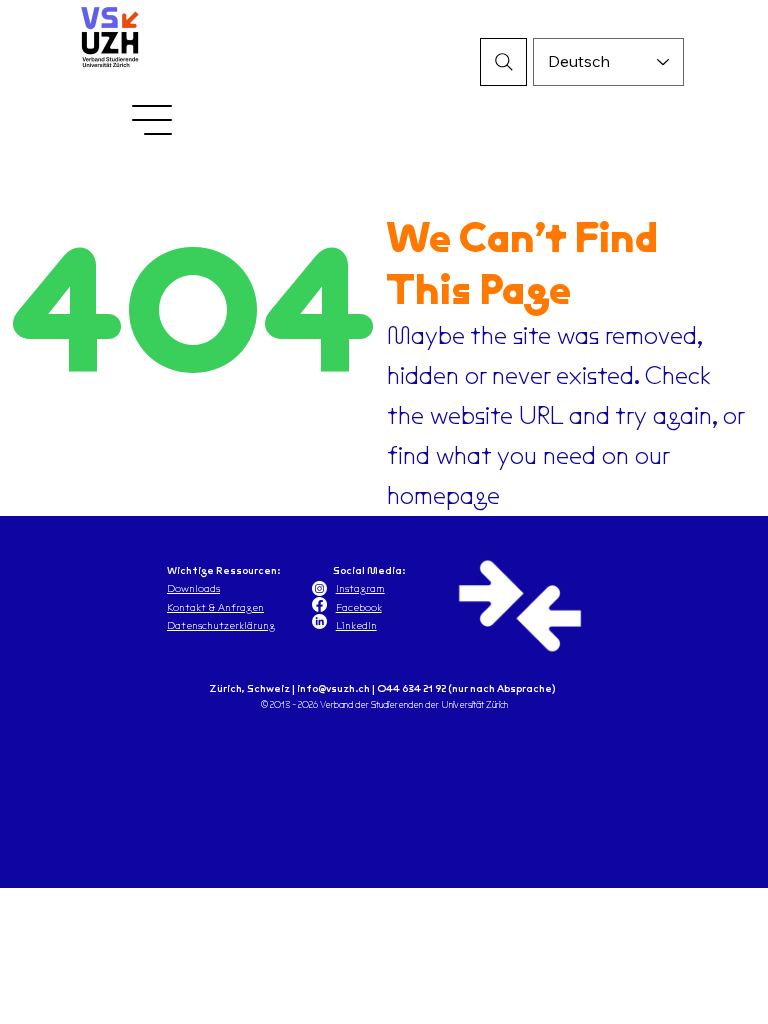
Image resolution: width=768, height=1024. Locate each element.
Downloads (193, 588)
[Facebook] (319, 604)
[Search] (504, 62)
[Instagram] (319, 588)
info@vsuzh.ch (333, 688)
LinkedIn (356, 625)
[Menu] (153, 120)
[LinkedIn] (319, 621)
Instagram (360, 588)
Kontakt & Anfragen (215, 607)
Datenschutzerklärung (221, 625)
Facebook (359, 607)
